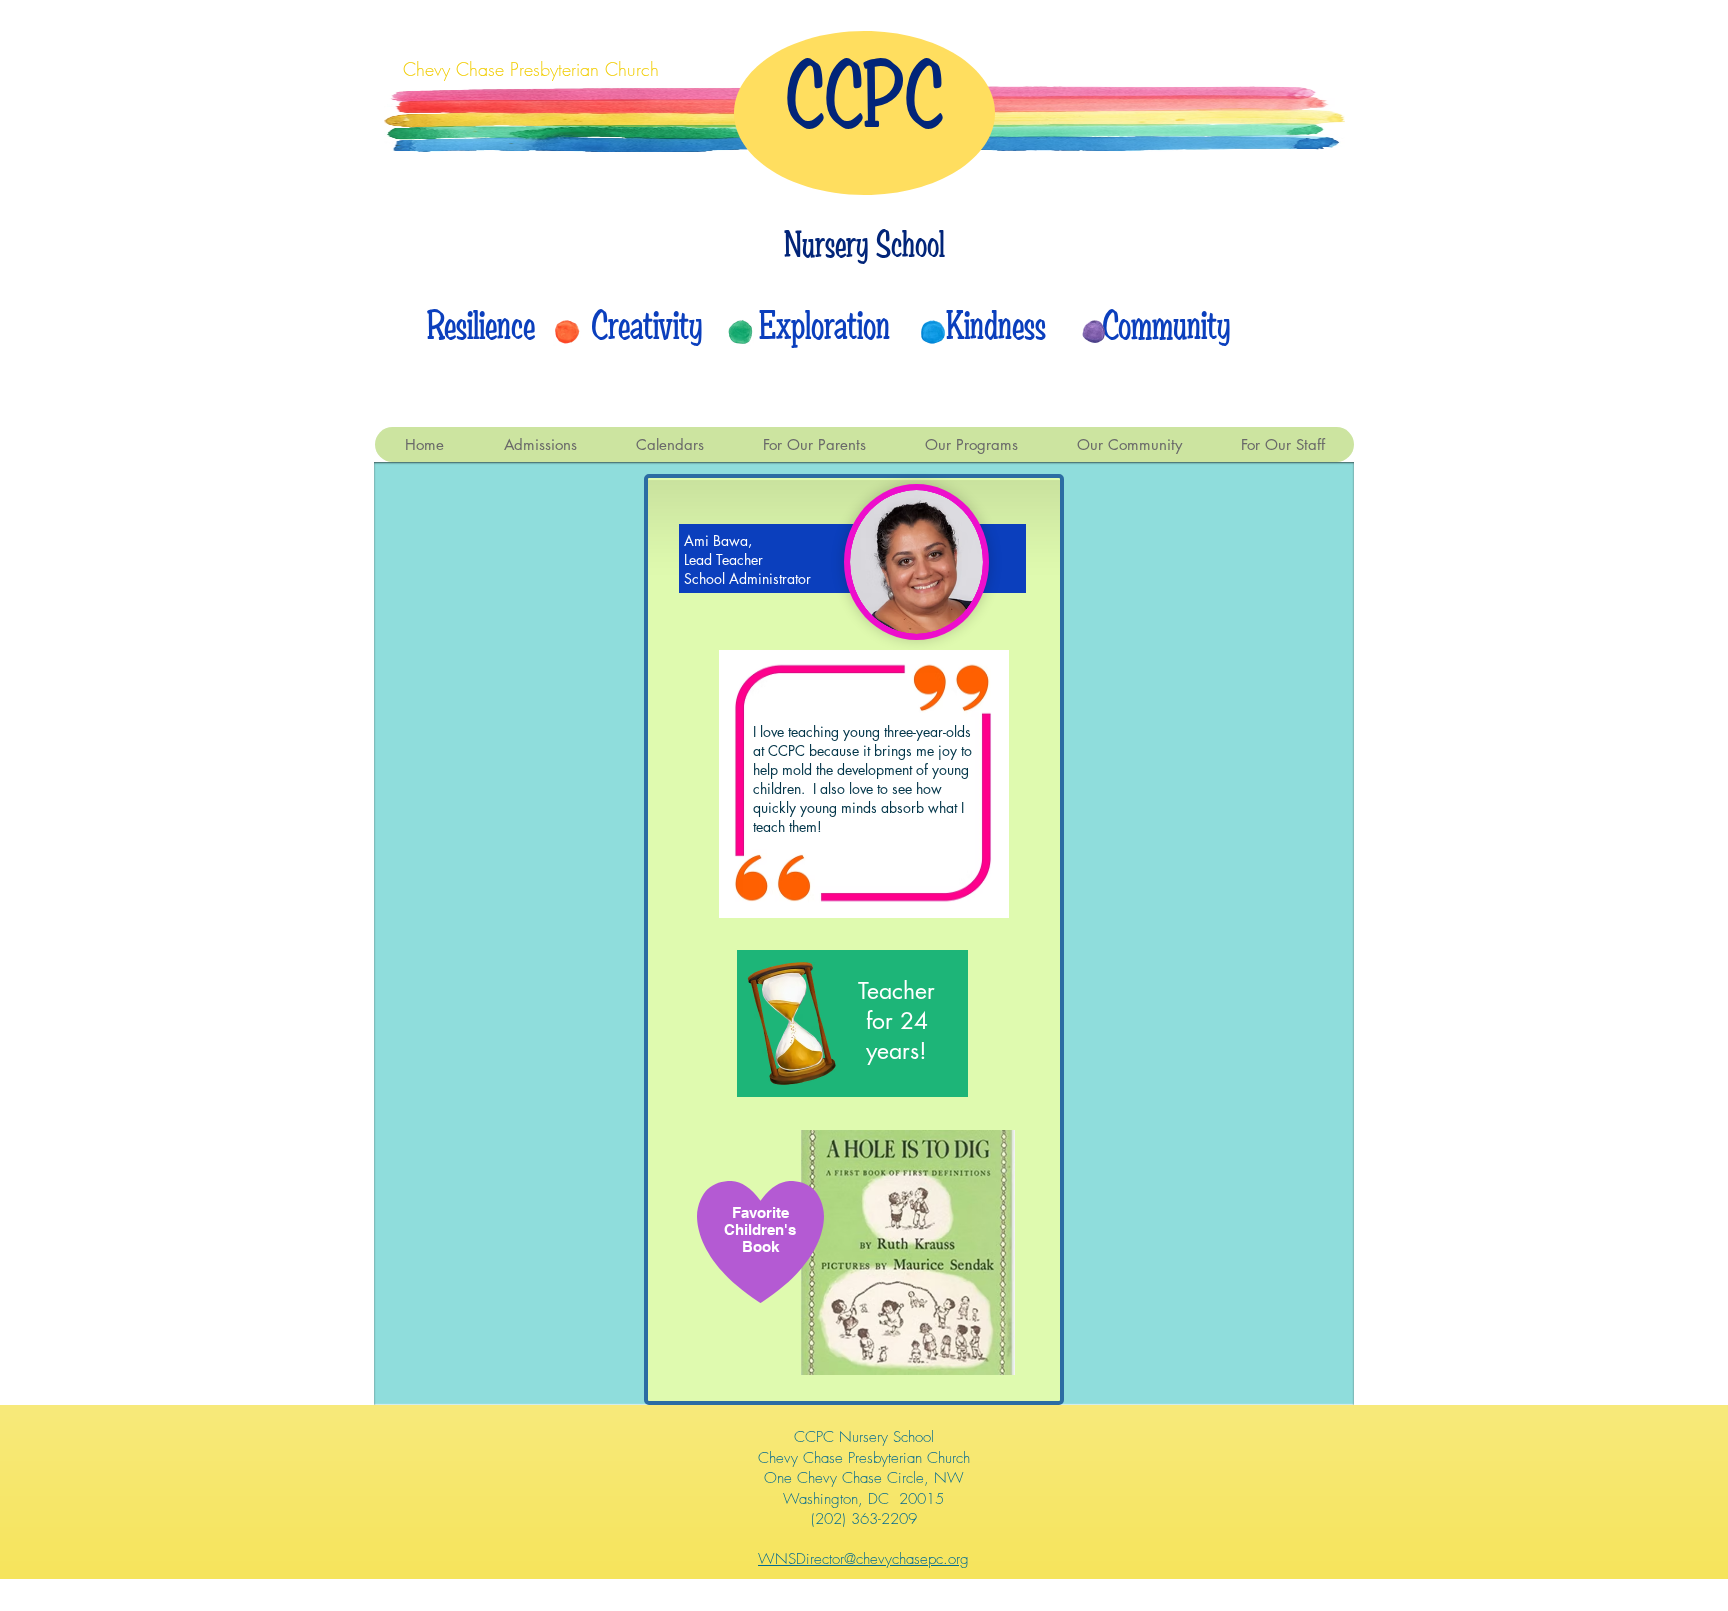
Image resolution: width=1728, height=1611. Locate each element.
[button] (669, 444)
